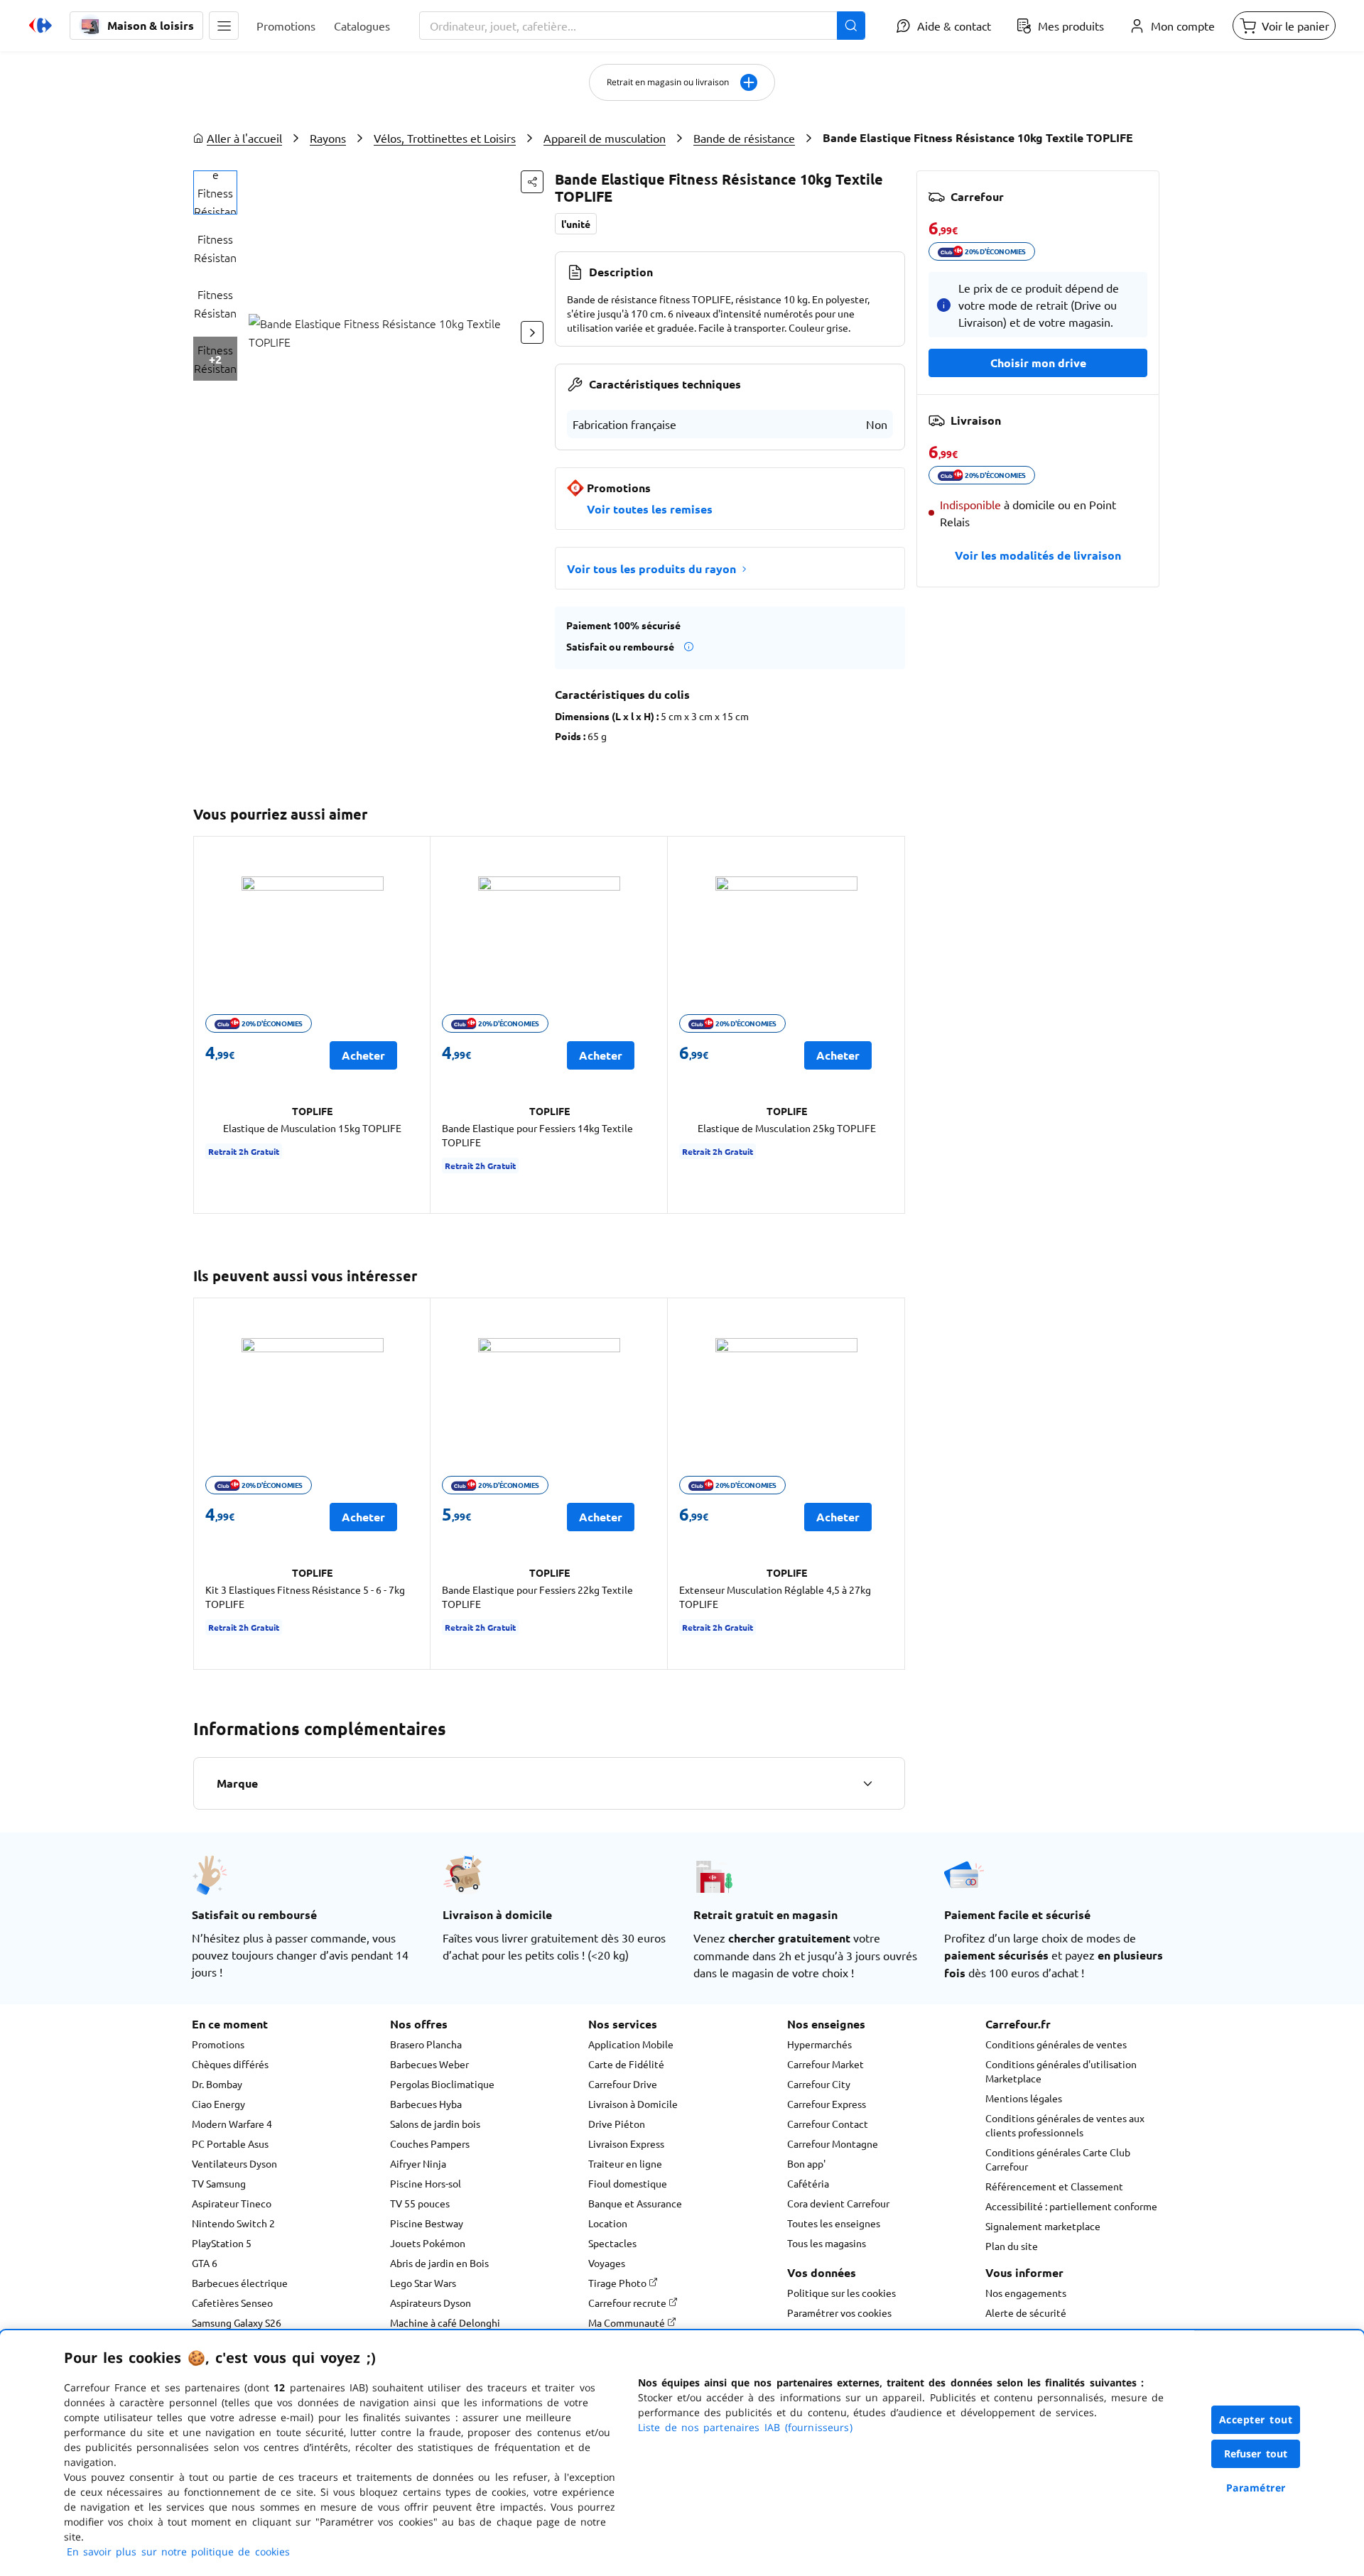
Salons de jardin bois (435, 2124)
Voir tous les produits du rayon (651, 569)
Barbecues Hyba (426, 2104)
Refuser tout (1256, 2453)
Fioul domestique (628, 2183)
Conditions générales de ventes (1056, 2044)
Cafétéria (808, 2183)
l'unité (576, 224)
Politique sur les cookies (841, 2293)
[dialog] (682, 2453)
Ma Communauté (628, 2322)
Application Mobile (631, 2044)
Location (608, 2223)
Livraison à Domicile (633, 2104)
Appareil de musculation (605, 138)
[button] (224, 26)
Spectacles (612, 2243)
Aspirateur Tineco (232, 2203)
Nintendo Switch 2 (233, 2223)
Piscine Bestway (427, 2223)
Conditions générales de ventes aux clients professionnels (1065, 2125)
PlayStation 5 (222, 2243)
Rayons (328, 138)
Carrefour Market (826, 2064)
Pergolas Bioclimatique (442, 2084)
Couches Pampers (430, 2143)
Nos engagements (1026, 2293)
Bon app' (806, 2163)
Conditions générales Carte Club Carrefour (1058, 2159)
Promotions (218, 2044)
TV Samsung (219, 2183)
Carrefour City (819, 2084)
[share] (532, 182)
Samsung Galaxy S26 (237, 2322)
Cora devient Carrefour (838, 2203)
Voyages (607, 2263)
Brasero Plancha (426, 2044)
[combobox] (642, 26)
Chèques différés (230, 2064)
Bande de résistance (744, 138)
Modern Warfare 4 (232, 2124)
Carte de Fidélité (626, 2064)
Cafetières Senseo (232, 2303)
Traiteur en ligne (625, 2163)
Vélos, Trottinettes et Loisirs (445, 138)
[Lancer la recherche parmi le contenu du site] (851, 26)
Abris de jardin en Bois (439, 2263)
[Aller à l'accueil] (40, 26)
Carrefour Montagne (833, 2143)
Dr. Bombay (217, 2084)
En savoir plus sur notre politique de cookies (178, 2551)
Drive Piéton (617, 2124)
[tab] (215, 192)
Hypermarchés (819, 2044)
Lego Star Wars (423, 2283)
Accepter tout (1256, 2419)
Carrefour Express (827, 2104)
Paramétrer (1256, 2488)
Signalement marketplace (1043, 2226)
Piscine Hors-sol (426, 2183)
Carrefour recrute (628, 2303)
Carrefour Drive (623, 2084)
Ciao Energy (218, 2104)
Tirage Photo (618, 2283)
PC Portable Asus (230, 2143)
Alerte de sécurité (1026, 2313)
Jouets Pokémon (428, 2243)
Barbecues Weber (429, 2064)
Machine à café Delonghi (445, 2322)
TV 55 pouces (420, 2203)
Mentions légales (1024, 2098)
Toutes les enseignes (834, 2223)
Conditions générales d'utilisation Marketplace (1061, 2071)
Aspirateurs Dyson (431, 2303)
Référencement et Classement (1054, 2186)
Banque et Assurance (635, 2203)
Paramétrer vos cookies (839, 2313)
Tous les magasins (827, 2243)
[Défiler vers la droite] (532, 332)
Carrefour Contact (828, 2124)
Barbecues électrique (240, 2283)
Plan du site (1012, 2246)
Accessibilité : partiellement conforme (1071, 2206)
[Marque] (867, 1783)
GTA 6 (205, 2263)
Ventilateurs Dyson (234, 2163)
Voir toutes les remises (650, 509)
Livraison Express (626, 2143)
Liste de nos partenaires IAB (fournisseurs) (745, 2427)
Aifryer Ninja (418, 2163)
